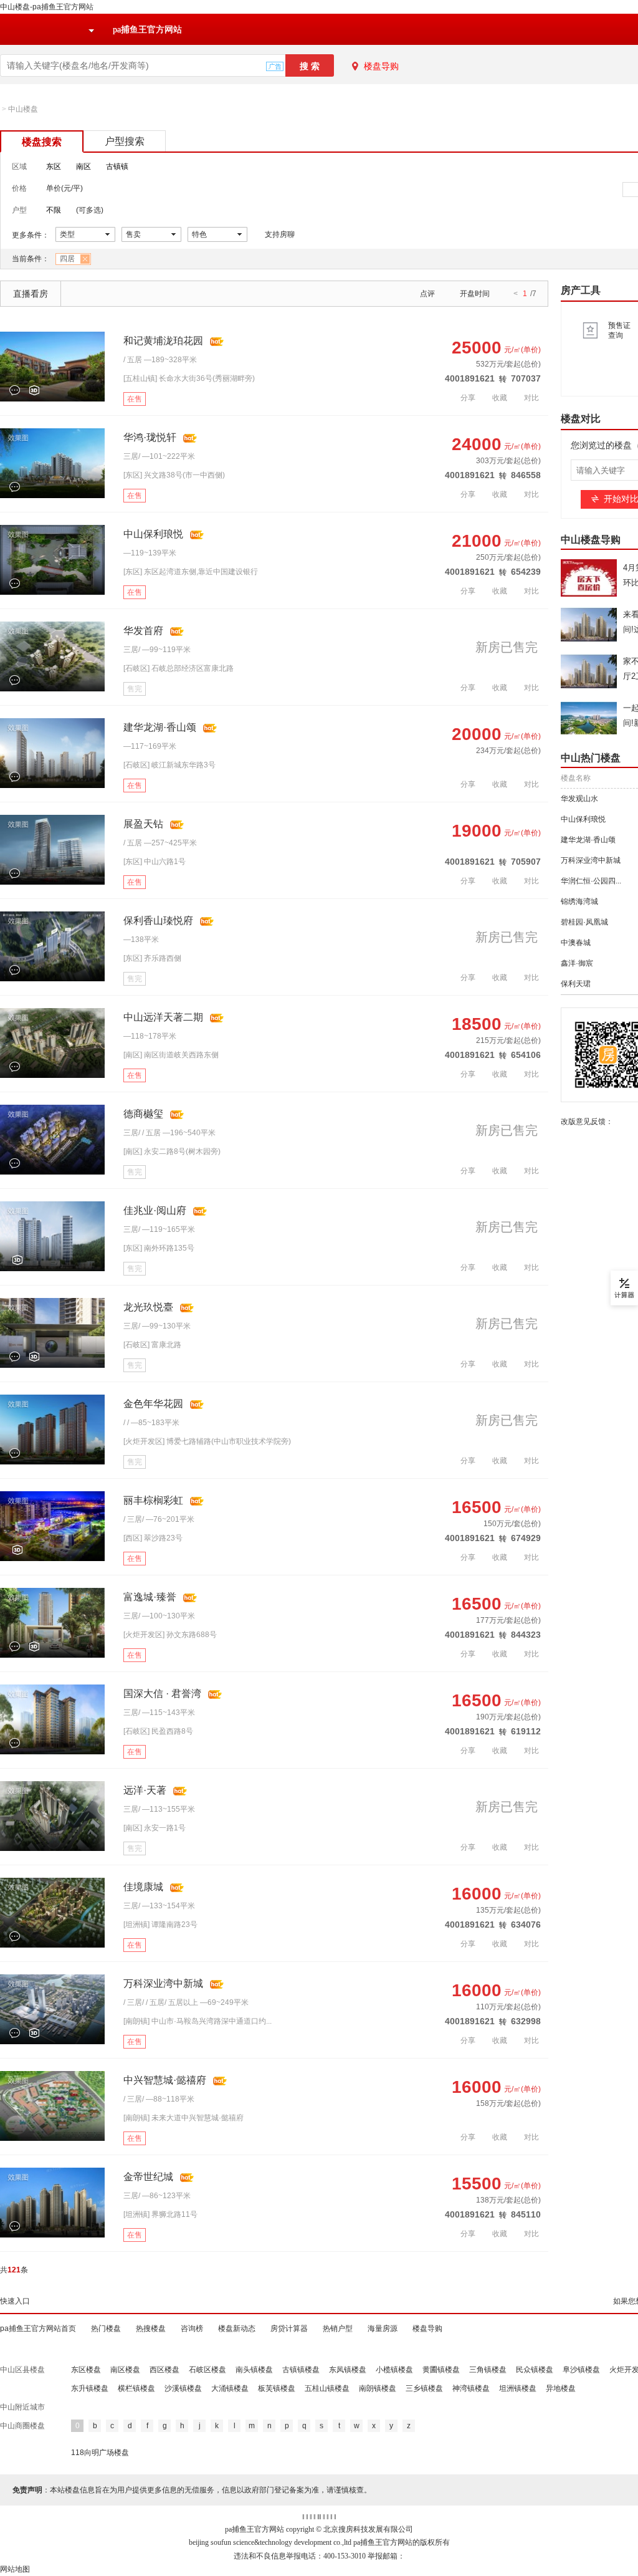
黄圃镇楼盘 (441, 2370)
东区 (54, 166)
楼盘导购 (381, 66)
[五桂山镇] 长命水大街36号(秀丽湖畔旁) (189, 378)
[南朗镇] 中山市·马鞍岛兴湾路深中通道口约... (198, 2021)
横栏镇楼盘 (136, 2388)
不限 (54, 210)
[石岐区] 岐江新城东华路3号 (169, 765)
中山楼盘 (23, 109)
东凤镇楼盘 (348, 2370)
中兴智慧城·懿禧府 (165, 2080)
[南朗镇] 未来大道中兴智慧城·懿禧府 (183, 2118)
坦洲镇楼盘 (518, 2388)
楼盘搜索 (42, 142)
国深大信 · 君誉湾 (162, 1694)
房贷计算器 (289, 2328)
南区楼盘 (125, 2370)
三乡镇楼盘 (424, 2388)
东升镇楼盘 (90, 2388)
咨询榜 (192, 2328)
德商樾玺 (143, 1114)
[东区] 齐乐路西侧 (152, 958)
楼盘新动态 (237, 2328)
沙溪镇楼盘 (183, 2388)
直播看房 (31, 294)
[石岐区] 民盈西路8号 (158, 1731)
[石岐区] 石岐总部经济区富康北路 (179, 668)
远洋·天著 (145, 1790)
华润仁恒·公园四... (591, 881)
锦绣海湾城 (579, 901)
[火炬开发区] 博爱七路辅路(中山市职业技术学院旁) (207, 1441)
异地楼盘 (561, 2388)
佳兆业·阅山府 (155, 1210)
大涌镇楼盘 (230, 2388)
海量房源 (383, 2328)
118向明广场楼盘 (100, 2453)
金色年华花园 (153, 1404)
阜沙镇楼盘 (581, 2370)
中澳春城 (576, 943)
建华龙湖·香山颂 (160, 727)
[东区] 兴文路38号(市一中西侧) (174, 475)
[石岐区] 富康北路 (152, 1345)
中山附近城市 (22, 2407)
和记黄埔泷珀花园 (163, 341)
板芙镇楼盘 (277, 2388)
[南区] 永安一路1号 (155, 1828)
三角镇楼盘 (488, 2370)
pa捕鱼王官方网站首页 (38, 2328)
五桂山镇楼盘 (327, 2388)
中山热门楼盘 (591, 758)
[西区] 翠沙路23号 (153, 1538)
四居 (67, 259)
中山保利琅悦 (153, 534)
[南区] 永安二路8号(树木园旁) (172, 1151)
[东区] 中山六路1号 (155, 862)
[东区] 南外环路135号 (159, 1248)
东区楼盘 (86, 2370)
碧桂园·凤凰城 (584, 922)
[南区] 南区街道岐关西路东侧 (171, 1055)
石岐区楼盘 (207, 2370)
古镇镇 (117, 166)
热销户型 (338, 2328)
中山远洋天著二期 (163, 1017)
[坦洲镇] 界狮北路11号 (160, 2214)
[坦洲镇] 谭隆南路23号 (160, 1925)
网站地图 (15, 2569)
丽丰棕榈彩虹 (153, 1500)
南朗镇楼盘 (378, 2388)
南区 (83, 166)
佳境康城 (143, 1887)
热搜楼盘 (151, 2328)
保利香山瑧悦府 (158, 920)
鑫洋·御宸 (577, 963)
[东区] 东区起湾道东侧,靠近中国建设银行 (191, 572)
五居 (135, 360)
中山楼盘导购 (591, 540)
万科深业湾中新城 (163, 1983)
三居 (131, 456)
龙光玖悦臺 (148, 1307)
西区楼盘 (164, 2370)
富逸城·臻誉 (150, 1597)
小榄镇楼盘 (394, 2370)
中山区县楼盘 (22, 2370)
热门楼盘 (106, 2328)
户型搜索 (125, 141)
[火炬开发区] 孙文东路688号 (170, 1635)
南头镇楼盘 (254, 2370)
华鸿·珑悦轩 (150, 437)
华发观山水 (579, 799)
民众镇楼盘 (535, 2370)
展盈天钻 (143, 824)
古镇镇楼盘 (301, 2370)
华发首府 (143, 631)
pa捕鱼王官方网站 (147, 30)
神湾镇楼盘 (471, 2388)
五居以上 (183, 2002)
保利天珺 (576, 984)
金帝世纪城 (148, 2177)
